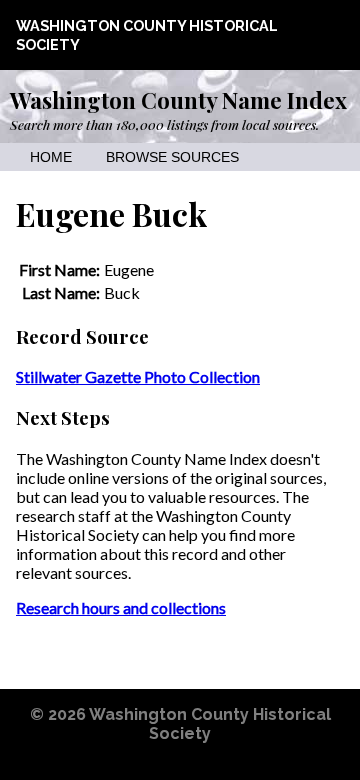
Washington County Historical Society (210, 724)
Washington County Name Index (178, 100)
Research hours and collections (121, 607)
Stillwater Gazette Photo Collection (138, 376)
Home (51, 157)
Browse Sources (172, 157)
